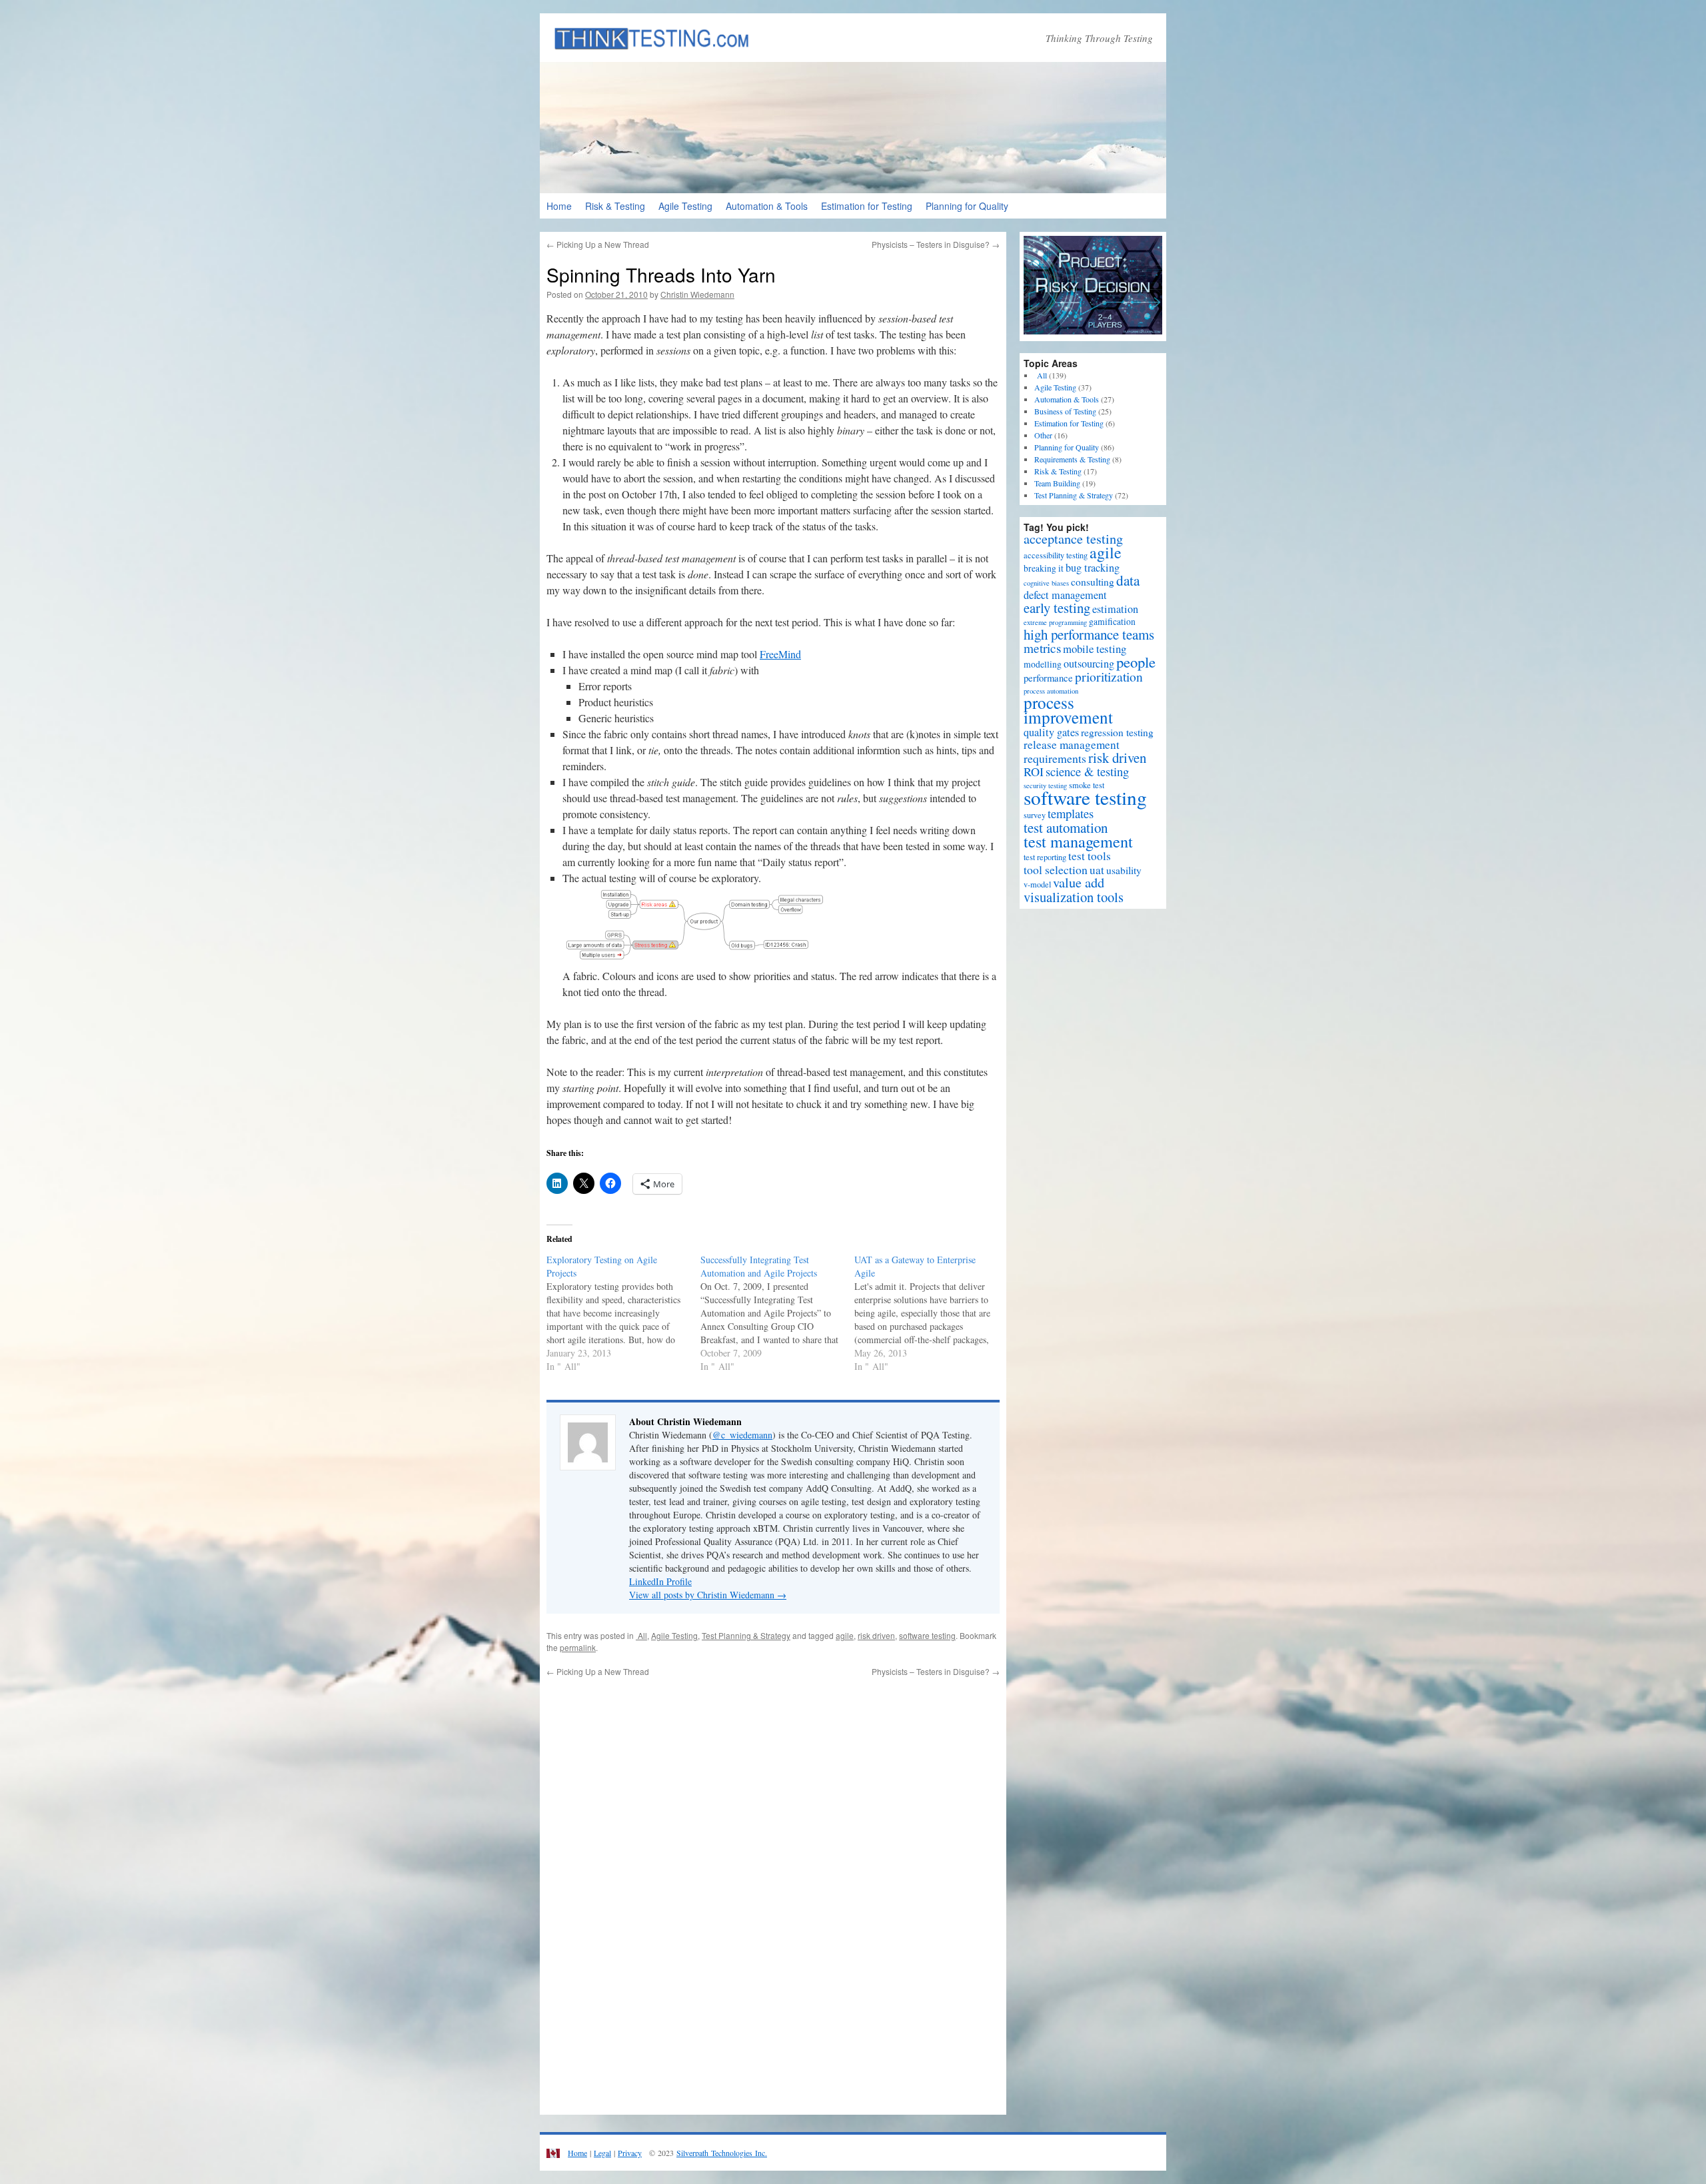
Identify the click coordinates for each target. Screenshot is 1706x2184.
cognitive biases (1046, 583)
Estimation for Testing (867, 206)
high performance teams (1089, 634)
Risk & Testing (615, 206)
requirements (1055, 758)
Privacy (630, 2153)
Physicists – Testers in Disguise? (936, 244)
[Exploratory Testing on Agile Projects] (623, 1313)
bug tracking (1093, 568)
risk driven (876, 1635)
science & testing (1087, 771)
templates (1071, 813)
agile (845, 1635)
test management (1078, 841)
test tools (1090, 856)
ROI (1034, 772)
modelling (1043, 664)
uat (1097, 870)
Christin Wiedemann (697, 294)
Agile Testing (685, 206)
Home (559, 206)
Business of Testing (1065, 411)
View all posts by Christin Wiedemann (708, 1595)
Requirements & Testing (1072, 459)
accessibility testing (1056, 555)
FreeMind (780, 654)
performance (1048, 678)
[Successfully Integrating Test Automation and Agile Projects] (777, 1313)
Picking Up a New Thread (598, 244)
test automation (1066, 827)
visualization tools (1074, 897)
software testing (927, 1635)
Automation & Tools (767, 206)
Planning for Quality (967, 206)
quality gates (1051, 732)
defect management (1065, 595)
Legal (602, 2153)
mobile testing (1095, 649)
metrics (1042, 648)
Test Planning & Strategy (746, 1635)
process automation (1051, 691)
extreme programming (1055, 622)
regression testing (1117, 732)
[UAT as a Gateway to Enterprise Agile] (931, 1313)
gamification (1112, 622)
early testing (1057, 608)
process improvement (1068, 710)
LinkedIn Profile (660, 1581)
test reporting (1045, 857)
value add (1079, 882)
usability (1124, 870)
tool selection (1056, 869)
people (1136, 662)
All (641, 1635)
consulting (1093, 582)
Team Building (1057, 483)
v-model (1037, 884)
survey (1035, 815)
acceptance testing (1073, 539)
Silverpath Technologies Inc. (722, 2153)
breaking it (1044, 568)
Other (1043, 435)
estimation (1115, 609)
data (1128, 580)
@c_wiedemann (742, 1435)
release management (1072, 745)
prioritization (1109, 676)
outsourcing (1089, 664)
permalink (578, 1647)
